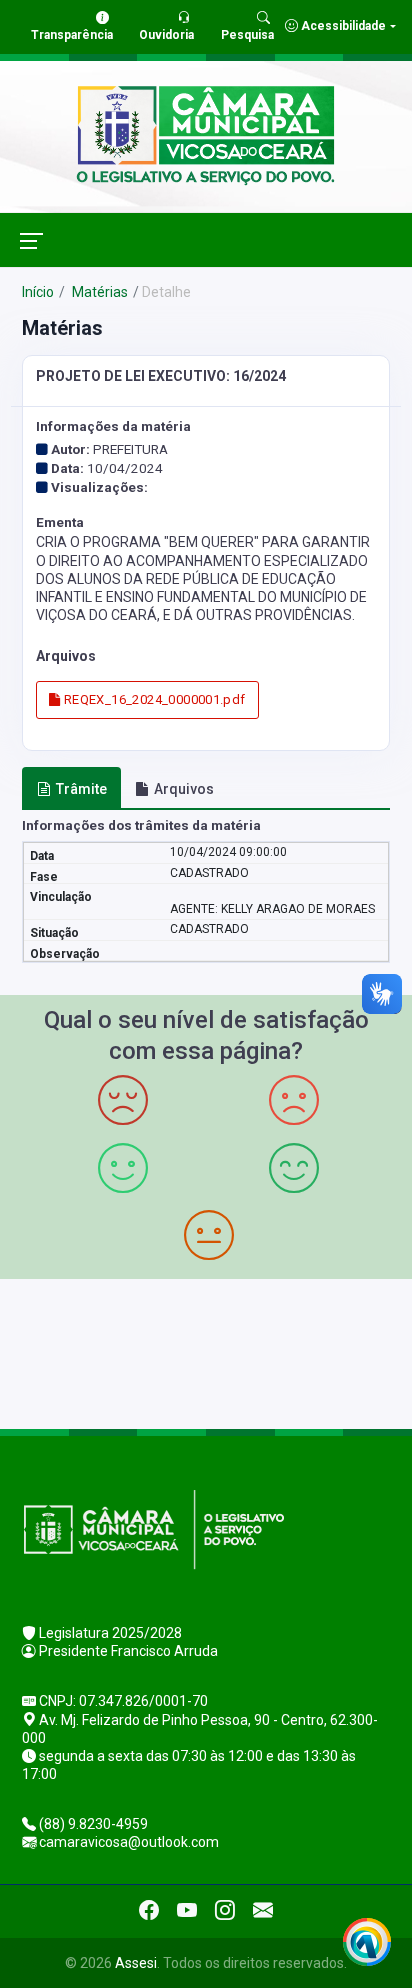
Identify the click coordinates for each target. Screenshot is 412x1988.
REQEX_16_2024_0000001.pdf (152, 699)
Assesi (136, 1963)
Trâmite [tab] (81, 789)
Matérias (98, 292)
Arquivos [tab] (184, 789)
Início (38, 292)
